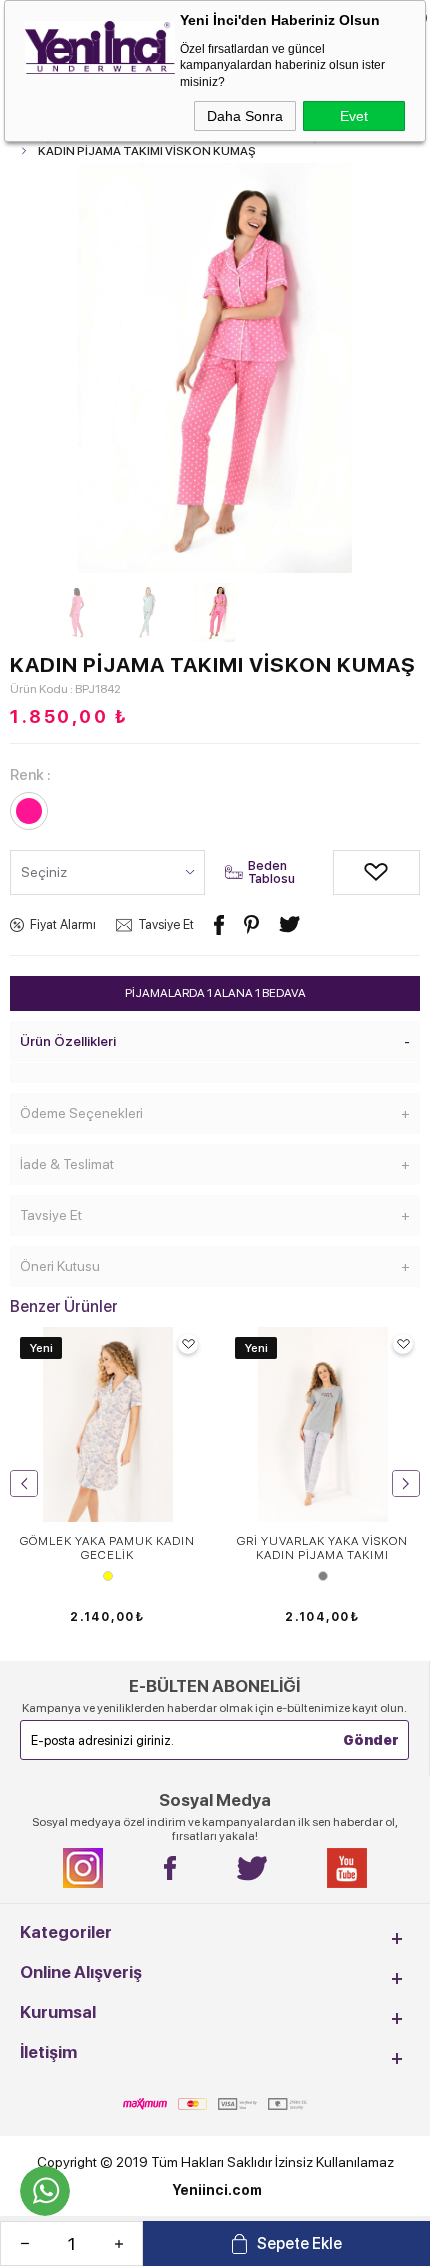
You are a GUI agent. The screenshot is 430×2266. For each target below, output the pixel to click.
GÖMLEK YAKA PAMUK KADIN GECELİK (107, 1548)
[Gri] (322, 1576)
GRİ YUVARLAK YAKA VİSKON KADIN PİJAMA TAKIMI (322, 1548)
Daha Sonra (245, 116)
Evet (354, 116)
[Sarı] (107, 1576)
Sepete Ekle (299, 2243)
